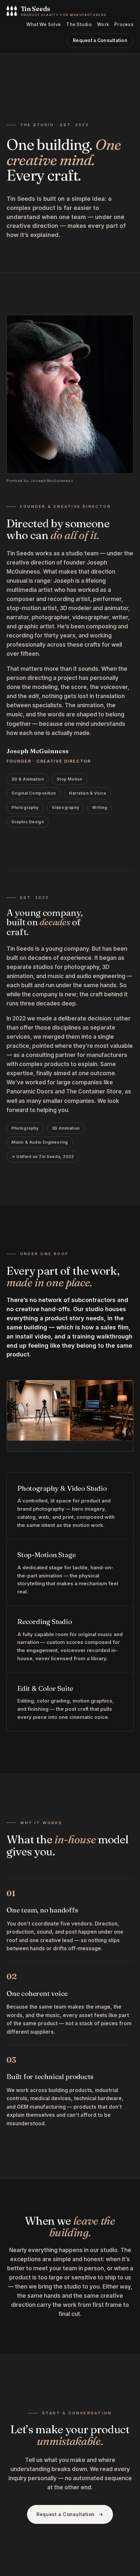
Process (124, 24)
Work (103, 24)
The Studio (79, 24)
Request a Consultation (100, 40)
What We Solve (44, 24)
